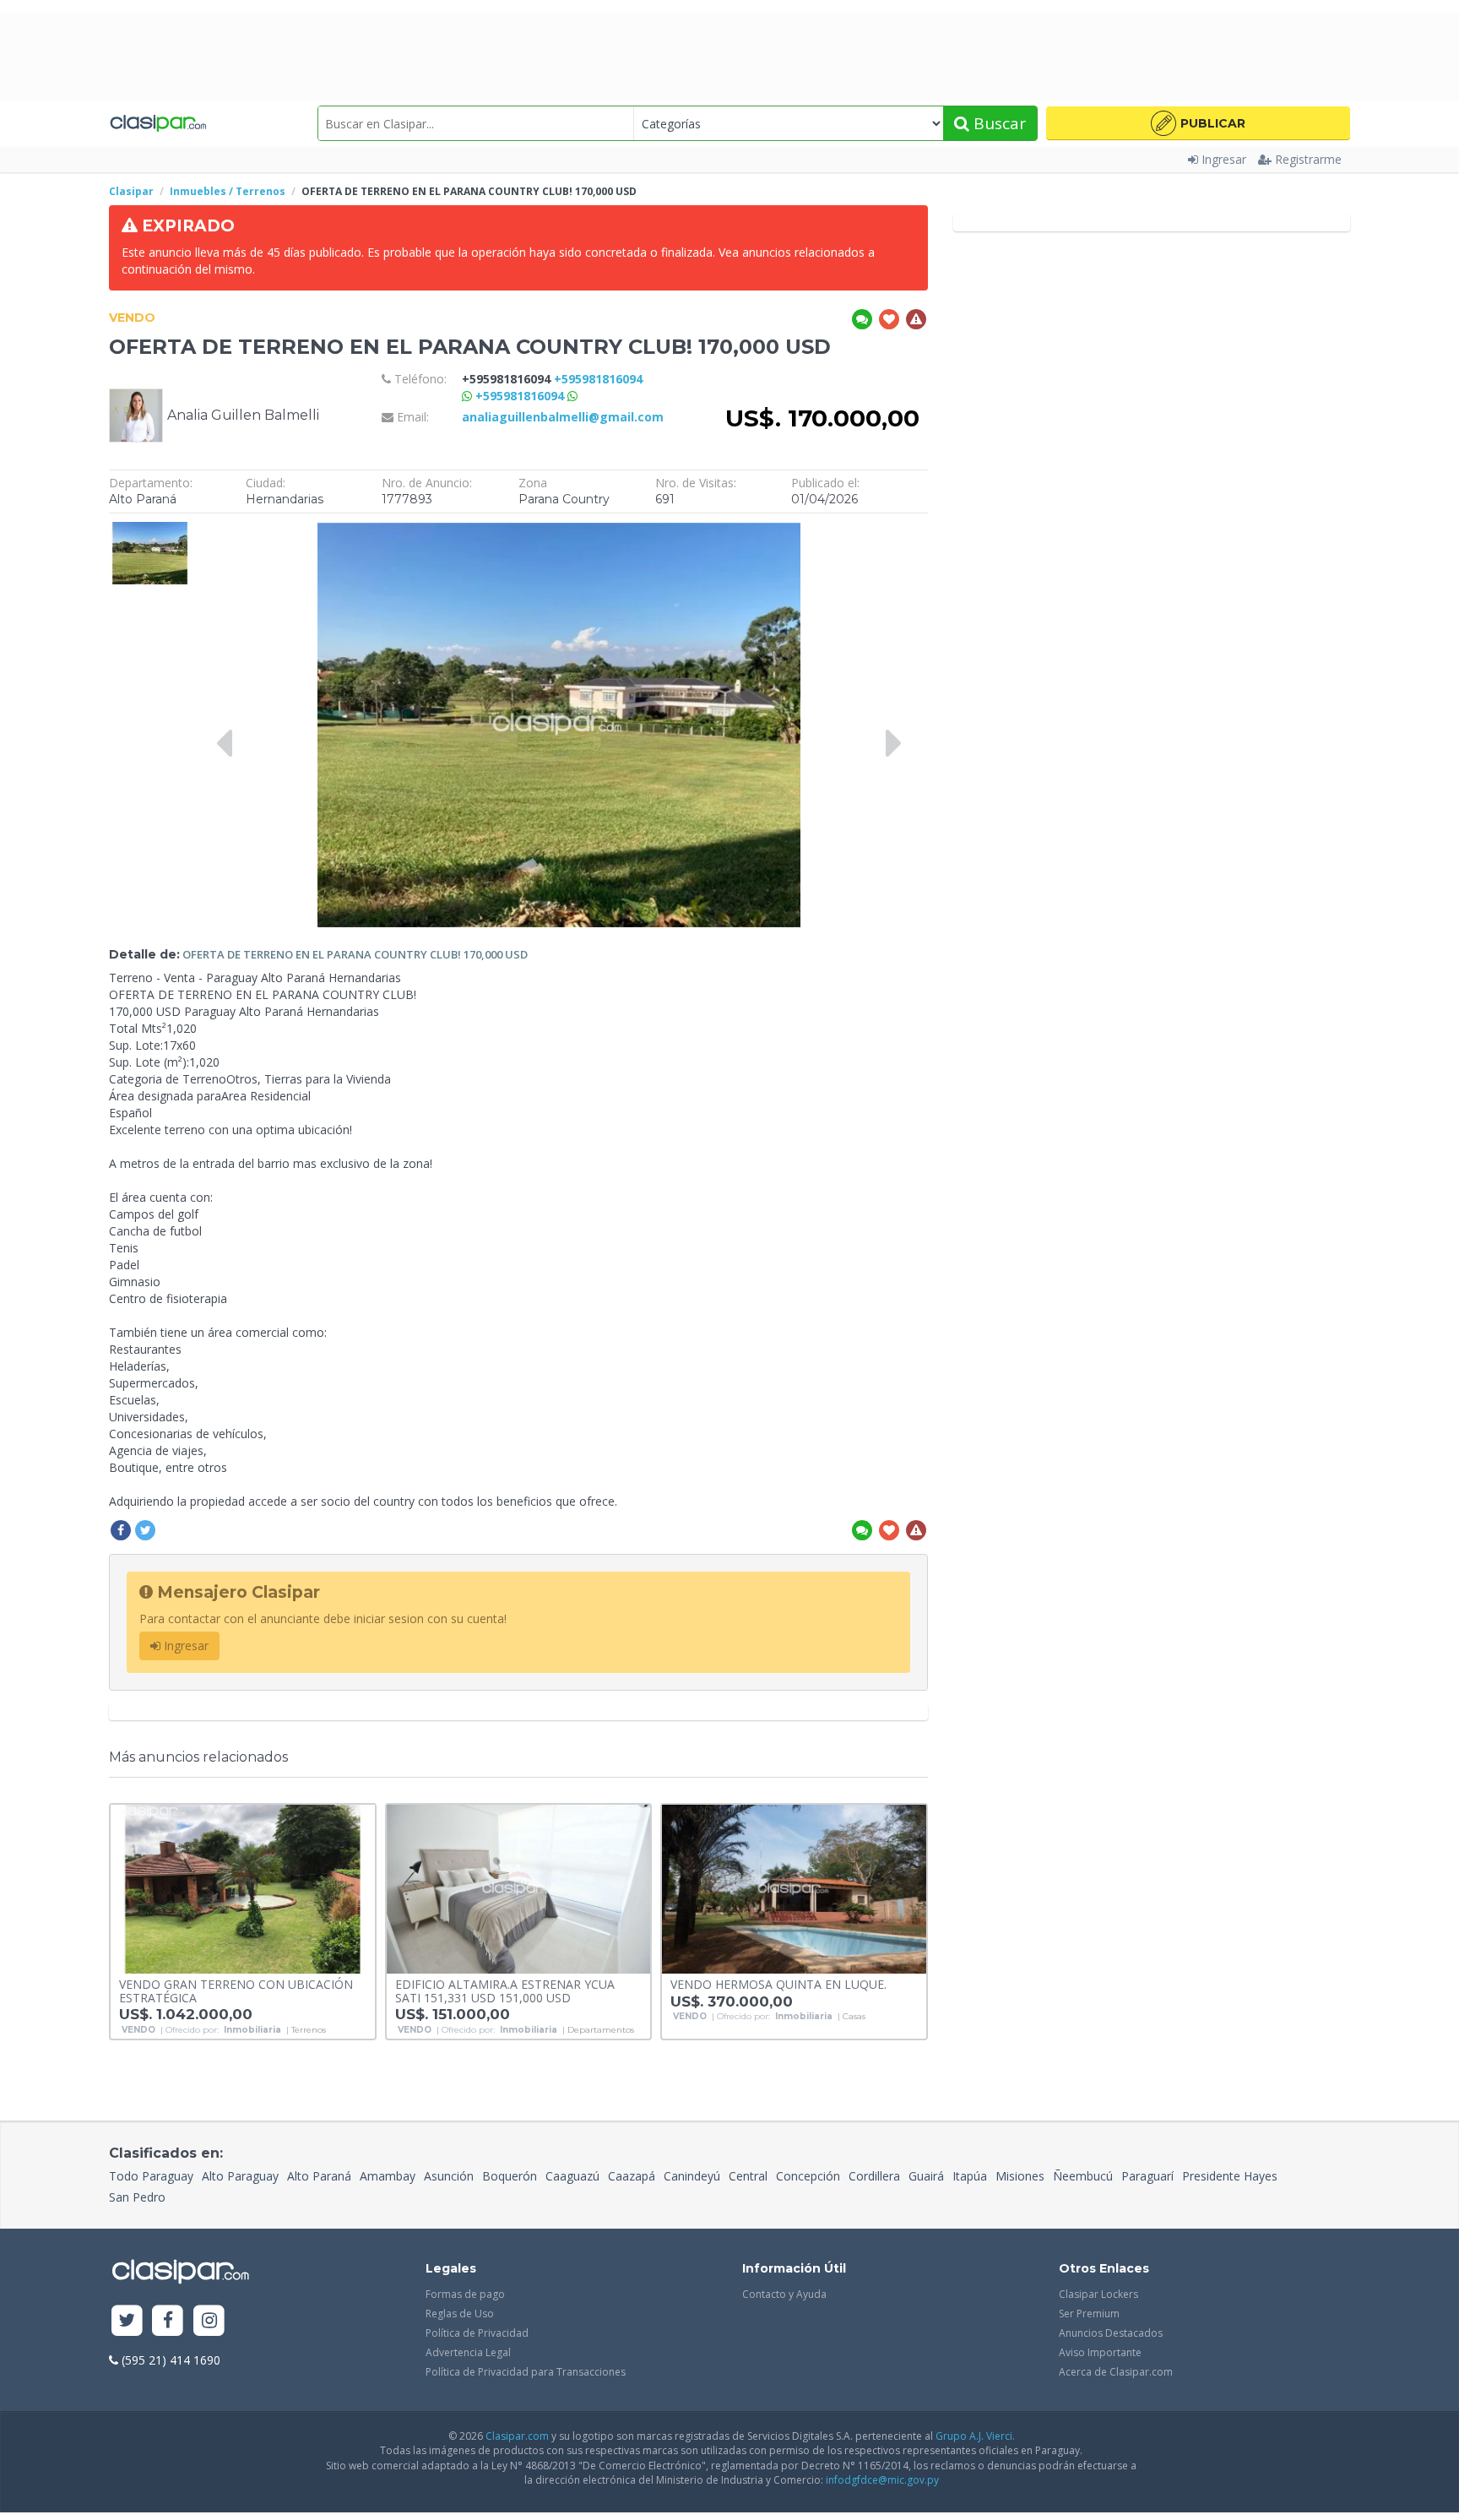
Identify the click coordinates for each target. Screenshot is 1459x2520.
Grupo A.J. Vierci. (975, 2436)
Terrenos (309, 2030)
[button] (1198, 123)
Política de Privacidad (477, 2333)
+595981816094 (521, 396)
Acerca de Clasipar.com (1116, 2372)
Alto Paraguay (240, 2176)
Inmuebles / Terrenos (228, 191)
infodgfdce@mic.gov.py (882, 2480)
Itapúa (970, 2176)
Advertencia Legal (468, 2352)
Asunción (449, 2176)
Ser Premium (1089, 2314)
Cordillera (874, 2176)
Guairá (926, 2176)
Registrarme (1308, 159)
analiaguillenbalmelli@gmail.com (563, 417)
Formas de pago (465, 2294)
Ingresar (1224, 159)
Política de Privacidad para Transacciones (526, 2372)
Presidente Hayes (1230, 2176)
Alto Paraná (319, 2176)
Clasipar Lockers (1098, 2294)
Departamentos (601, 2030)
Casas (854, 2017)
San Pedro (137, 2197)
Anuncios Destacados (1111, 2333)
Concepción (808, 2176)
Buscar (998, 123)
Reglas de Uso (460, 2314)
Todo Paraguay (151, 2176)
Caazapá (632, 2176)
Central (748, 2176)
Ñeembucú (1083, 2176)
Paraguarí (1147, 2176)
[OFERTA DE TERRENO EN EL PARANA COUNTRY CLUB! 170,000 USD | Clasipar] (150, 530)
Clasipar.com (517, 2436)
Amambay (388, 2176)
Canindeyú (692, 2176)
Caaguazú (572, 2176)
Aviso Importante (1100, 2352)
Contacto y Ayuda (784, 2294)
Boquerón (510, 2176)
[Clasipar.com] (157, 123)
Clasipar (131, 191)
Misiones (1020, 2176)
